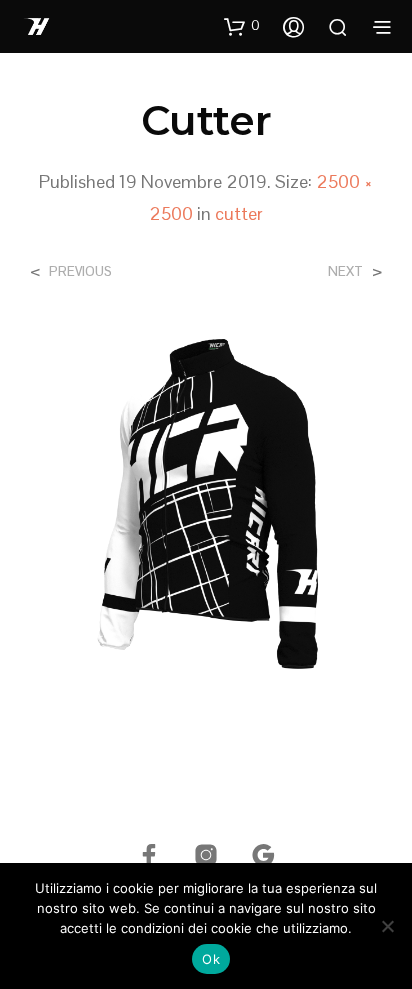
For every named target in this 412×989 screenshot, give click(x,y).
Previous (80, 271)
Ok (211, 959)
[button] (242, 26)
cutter (239, 213)
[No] (387, 926)
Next (345, 271)
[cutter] (206, 500)
